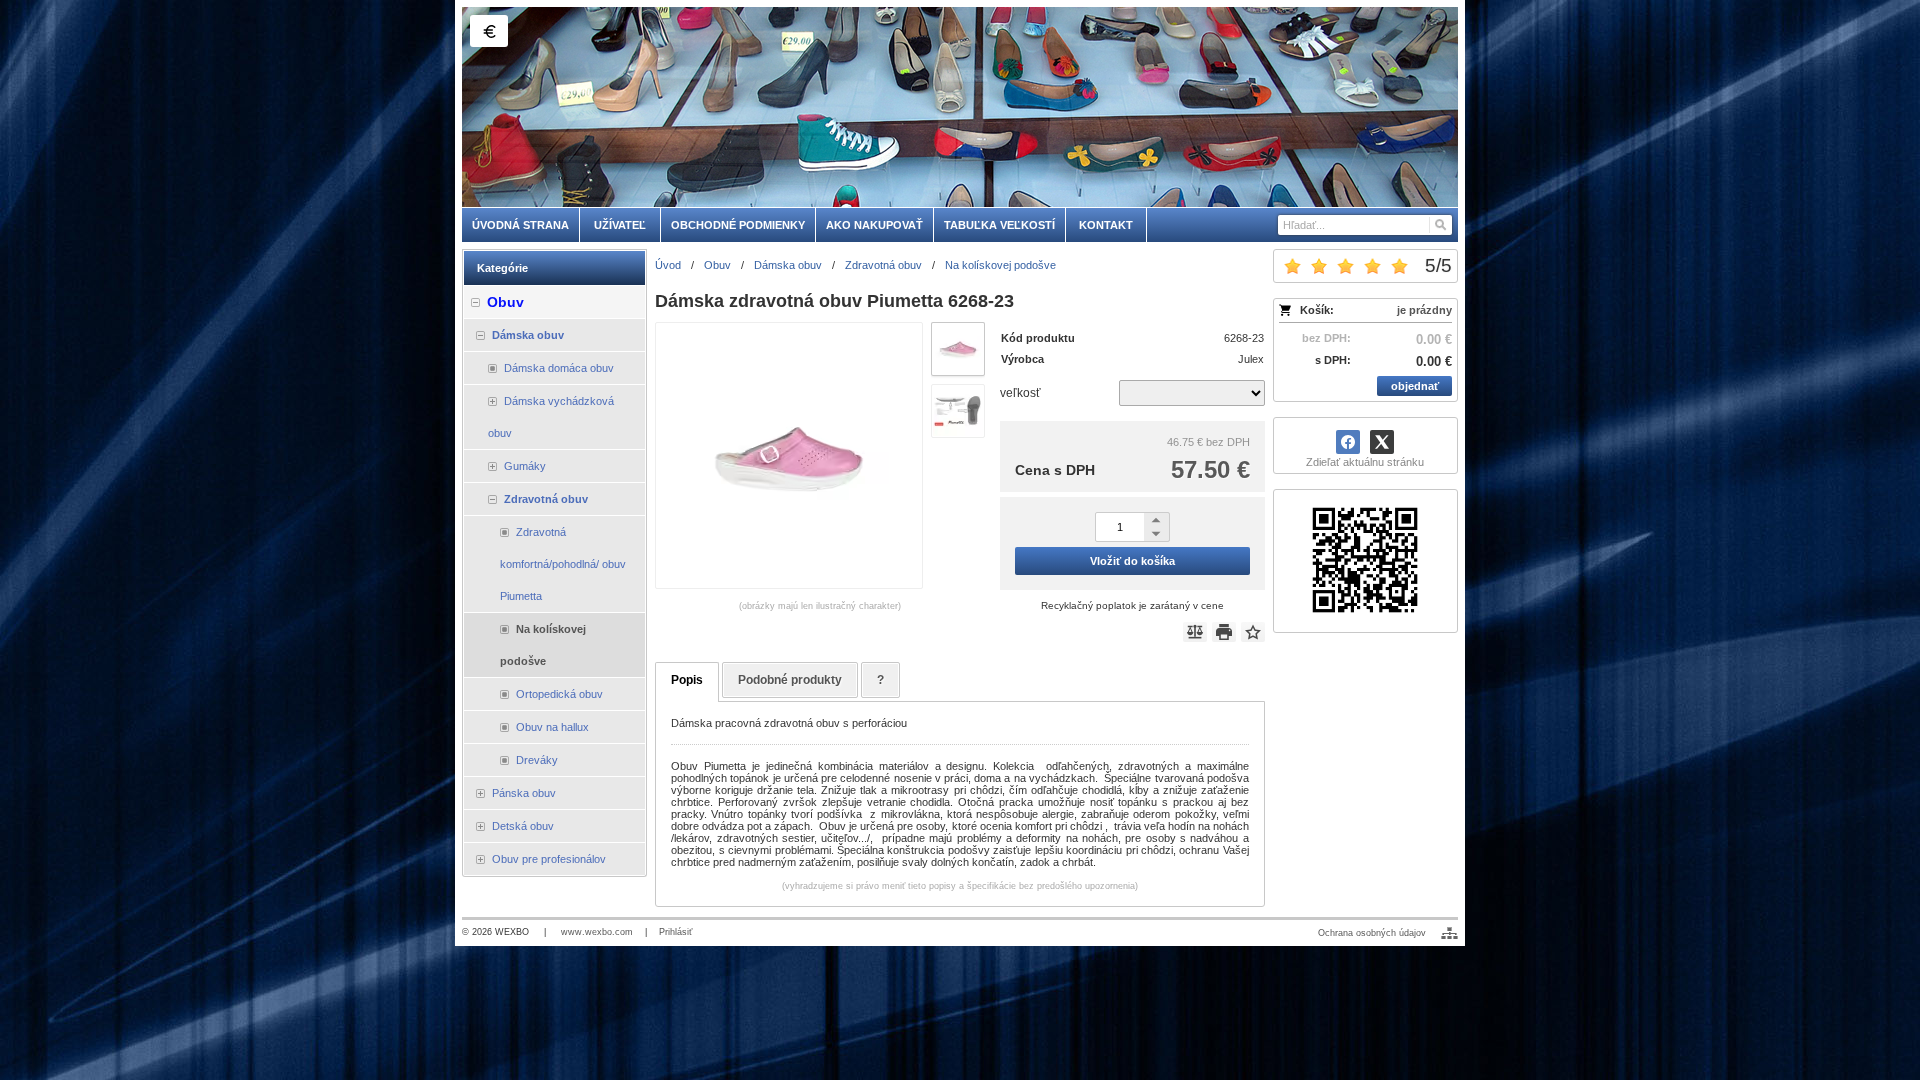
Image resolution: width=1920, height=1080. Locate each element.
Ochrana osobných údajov (1372, 933)
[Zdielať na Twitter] (1382, 442)
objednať (1415, 386)
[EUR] (489, 31)
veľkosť (1020, 393)
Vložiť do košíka (1132, 561)
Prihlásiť (675, 932)
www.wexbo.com (597, 932)
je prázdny (1424, 310)
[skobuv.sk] (960, 107)
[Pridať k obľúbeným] (1253, 632)
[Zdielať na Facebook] (1348, 442)
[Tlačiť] (1224, 632)
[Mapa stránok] (1449, 933)
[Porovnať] (1195, 632)
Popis (687, 680)
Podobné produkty (790, 680)
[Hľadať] (1439, 225)
